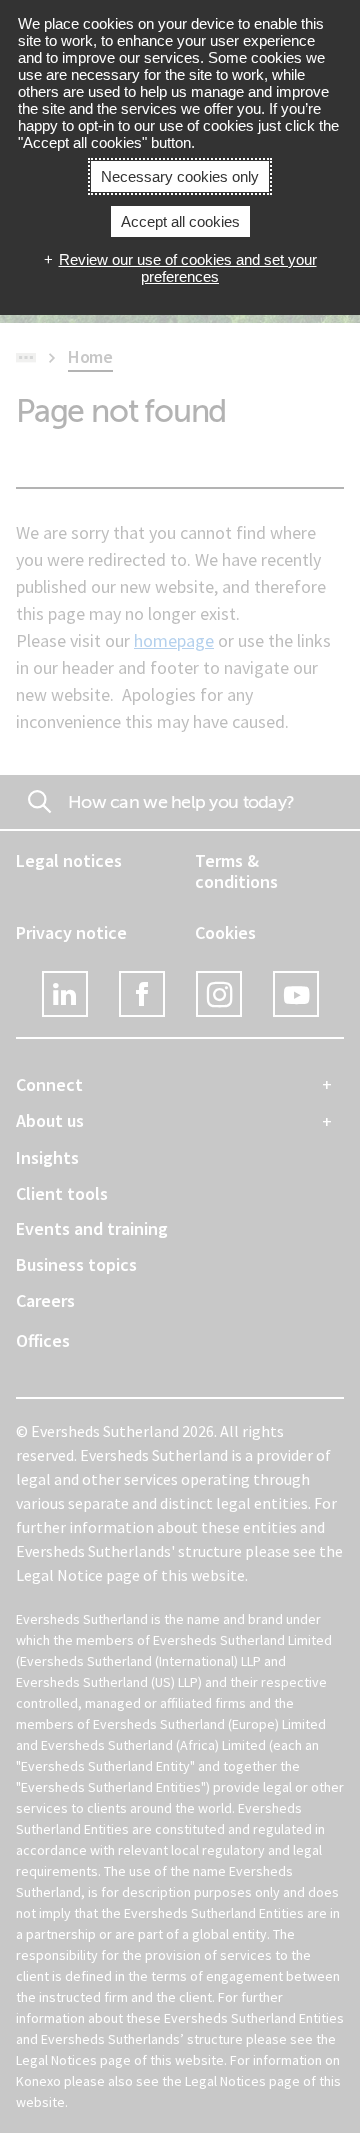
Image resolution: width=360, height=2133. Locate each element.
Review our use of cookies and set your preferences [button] (188, 268)
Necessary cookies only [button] (180, 176)
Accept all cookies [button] (180, 221)
